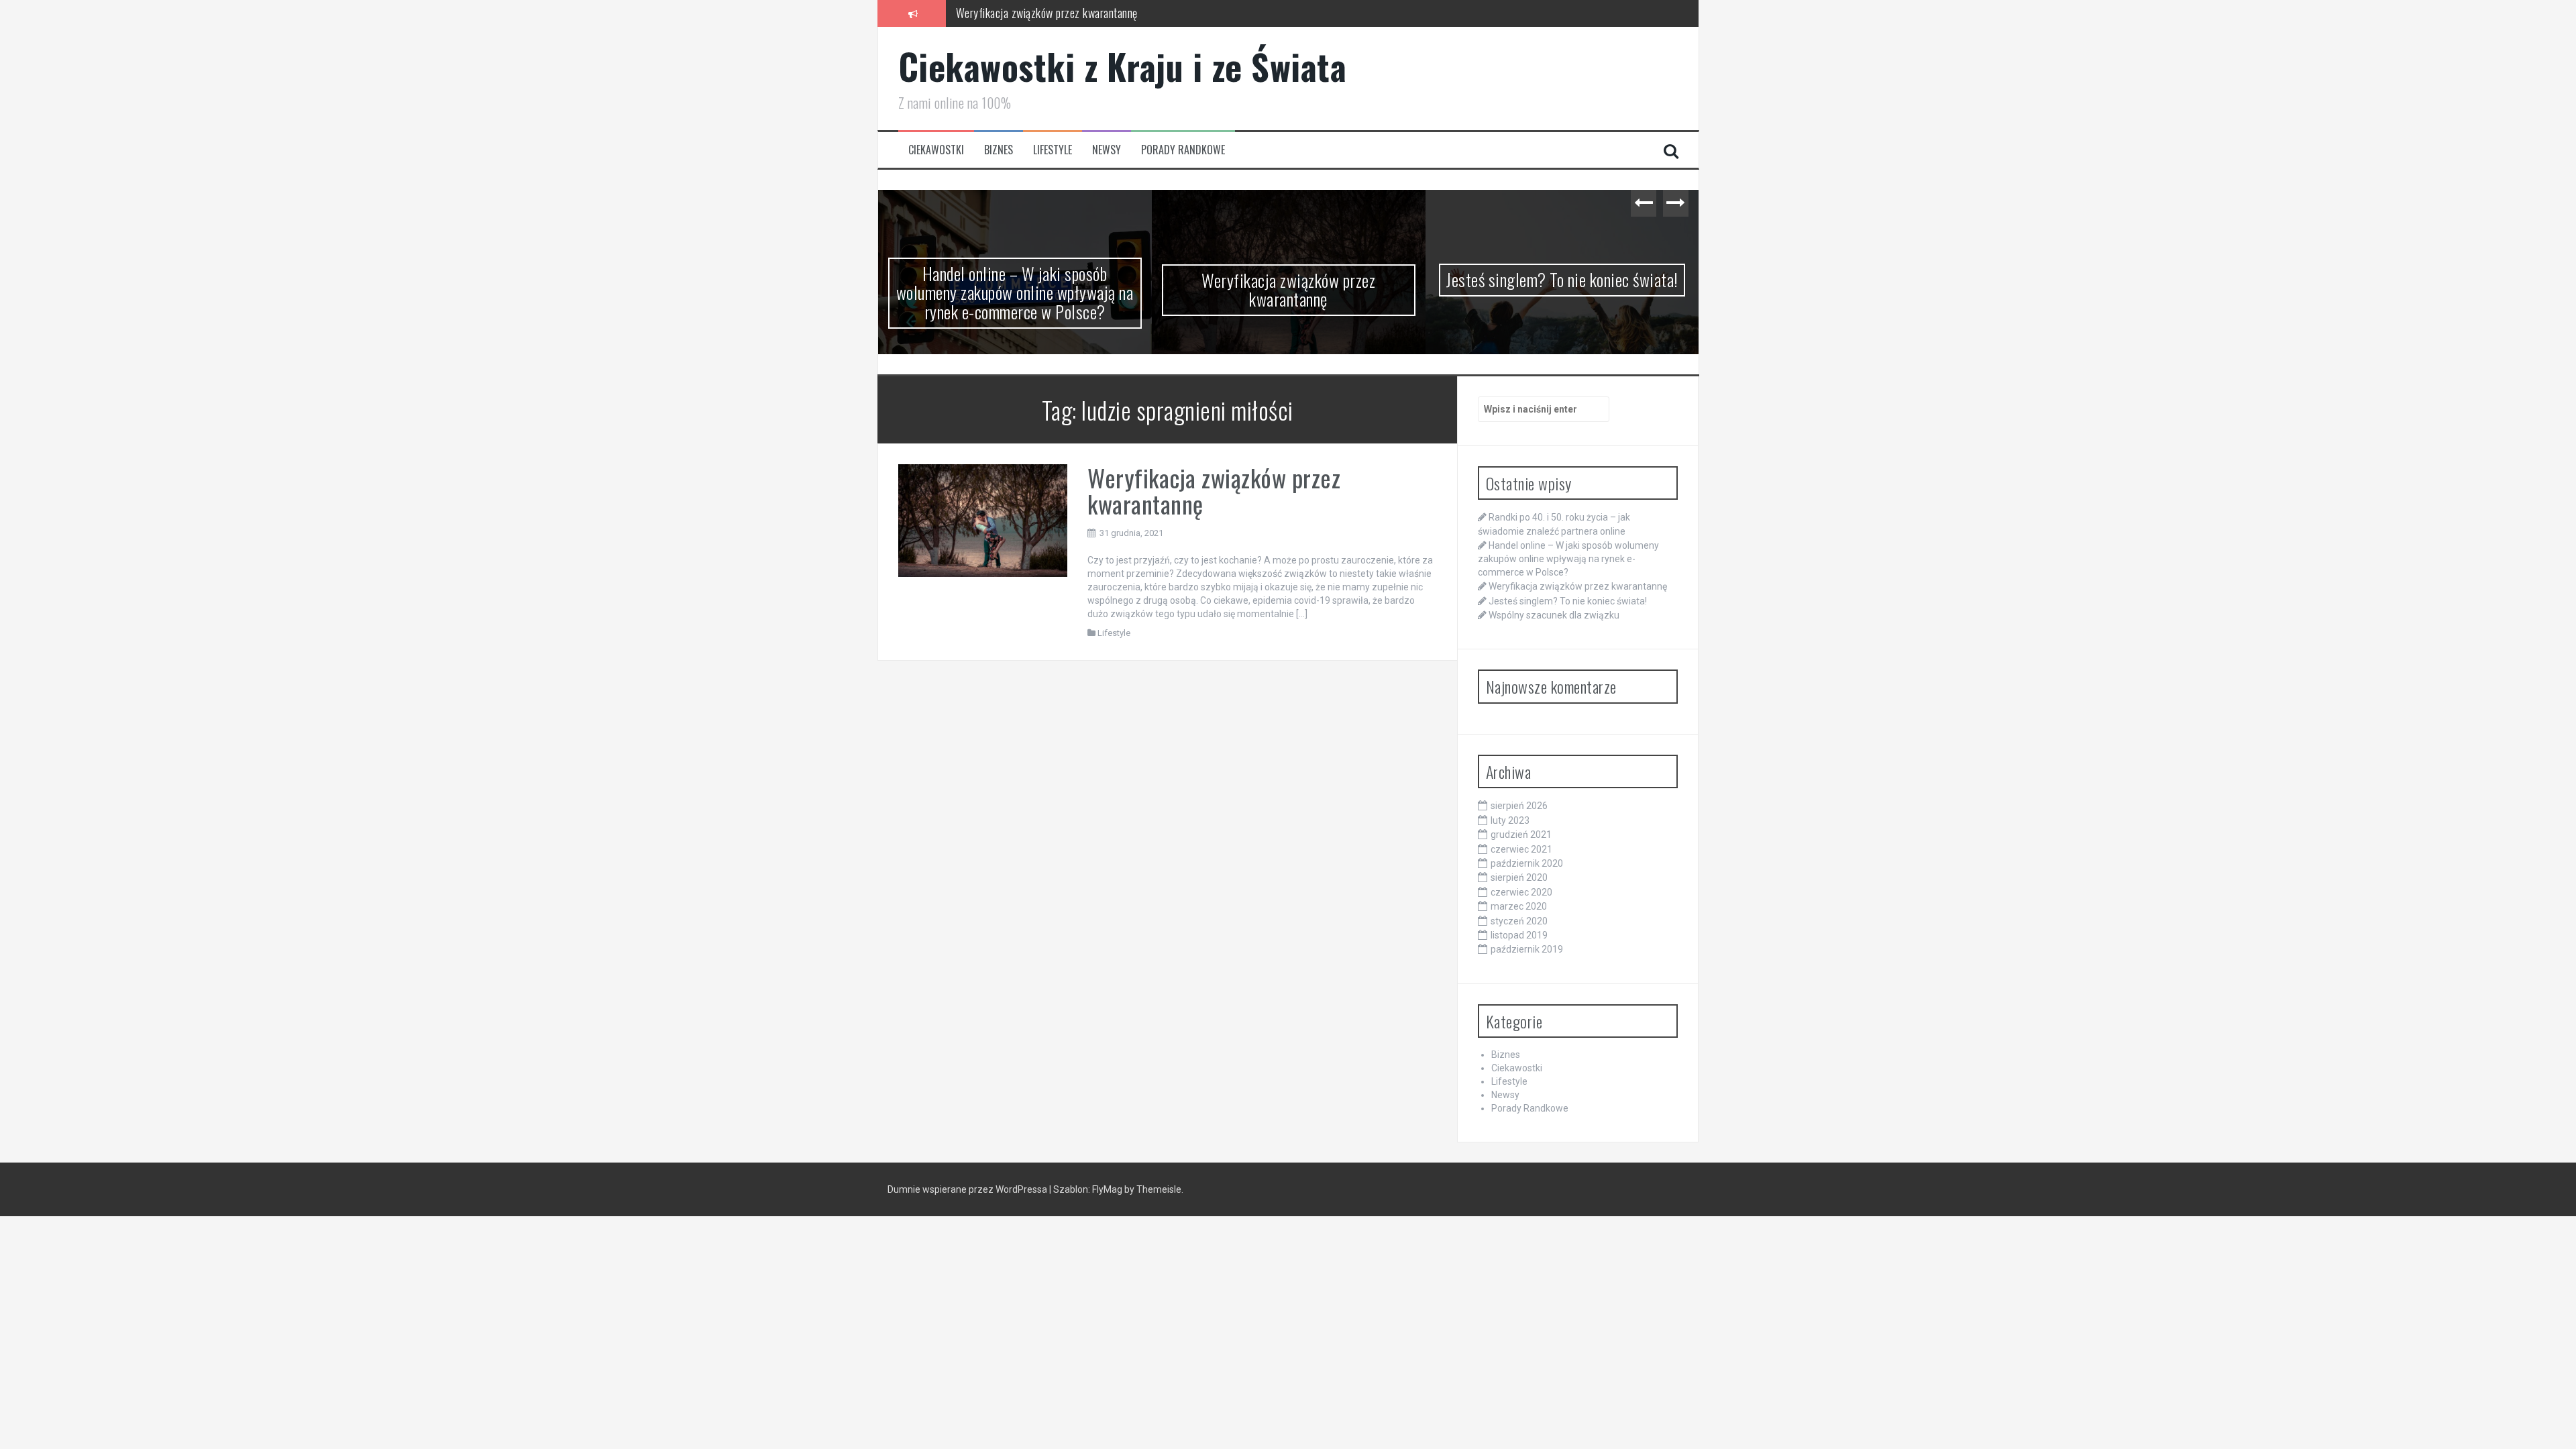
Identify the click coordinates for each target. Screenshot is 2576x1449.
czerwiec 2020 (1521, 910)
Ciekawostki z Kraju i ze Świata (1123, 66)
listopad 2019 (1519, 954)
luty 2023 (1510, 839)
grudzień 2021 (1521, 853)
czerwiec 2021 (1521, 867)
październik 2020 (1527, 882)
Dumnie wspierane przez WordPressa (968, 1208)
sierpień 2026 (1519, 824)
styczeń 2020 (1519, 939)
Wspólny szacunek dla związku (1562, 279)
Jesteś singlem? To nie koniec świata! (1288, 279)
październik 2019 (1527, 968)
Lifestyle (1053, 150)
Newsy (1107, 150)
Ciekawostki (936, 150)
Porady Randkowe (1183, 150)
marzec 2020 (1519, 925)
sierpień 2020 (1519, 896)
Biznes (999, 150)
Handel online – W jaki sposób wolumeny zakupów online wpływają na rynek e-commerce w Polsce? (1568, 577)
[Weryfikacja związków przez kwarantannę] (983, 538)
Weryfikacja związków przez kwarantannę (1047, 13)
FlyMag (1107, 1208)
